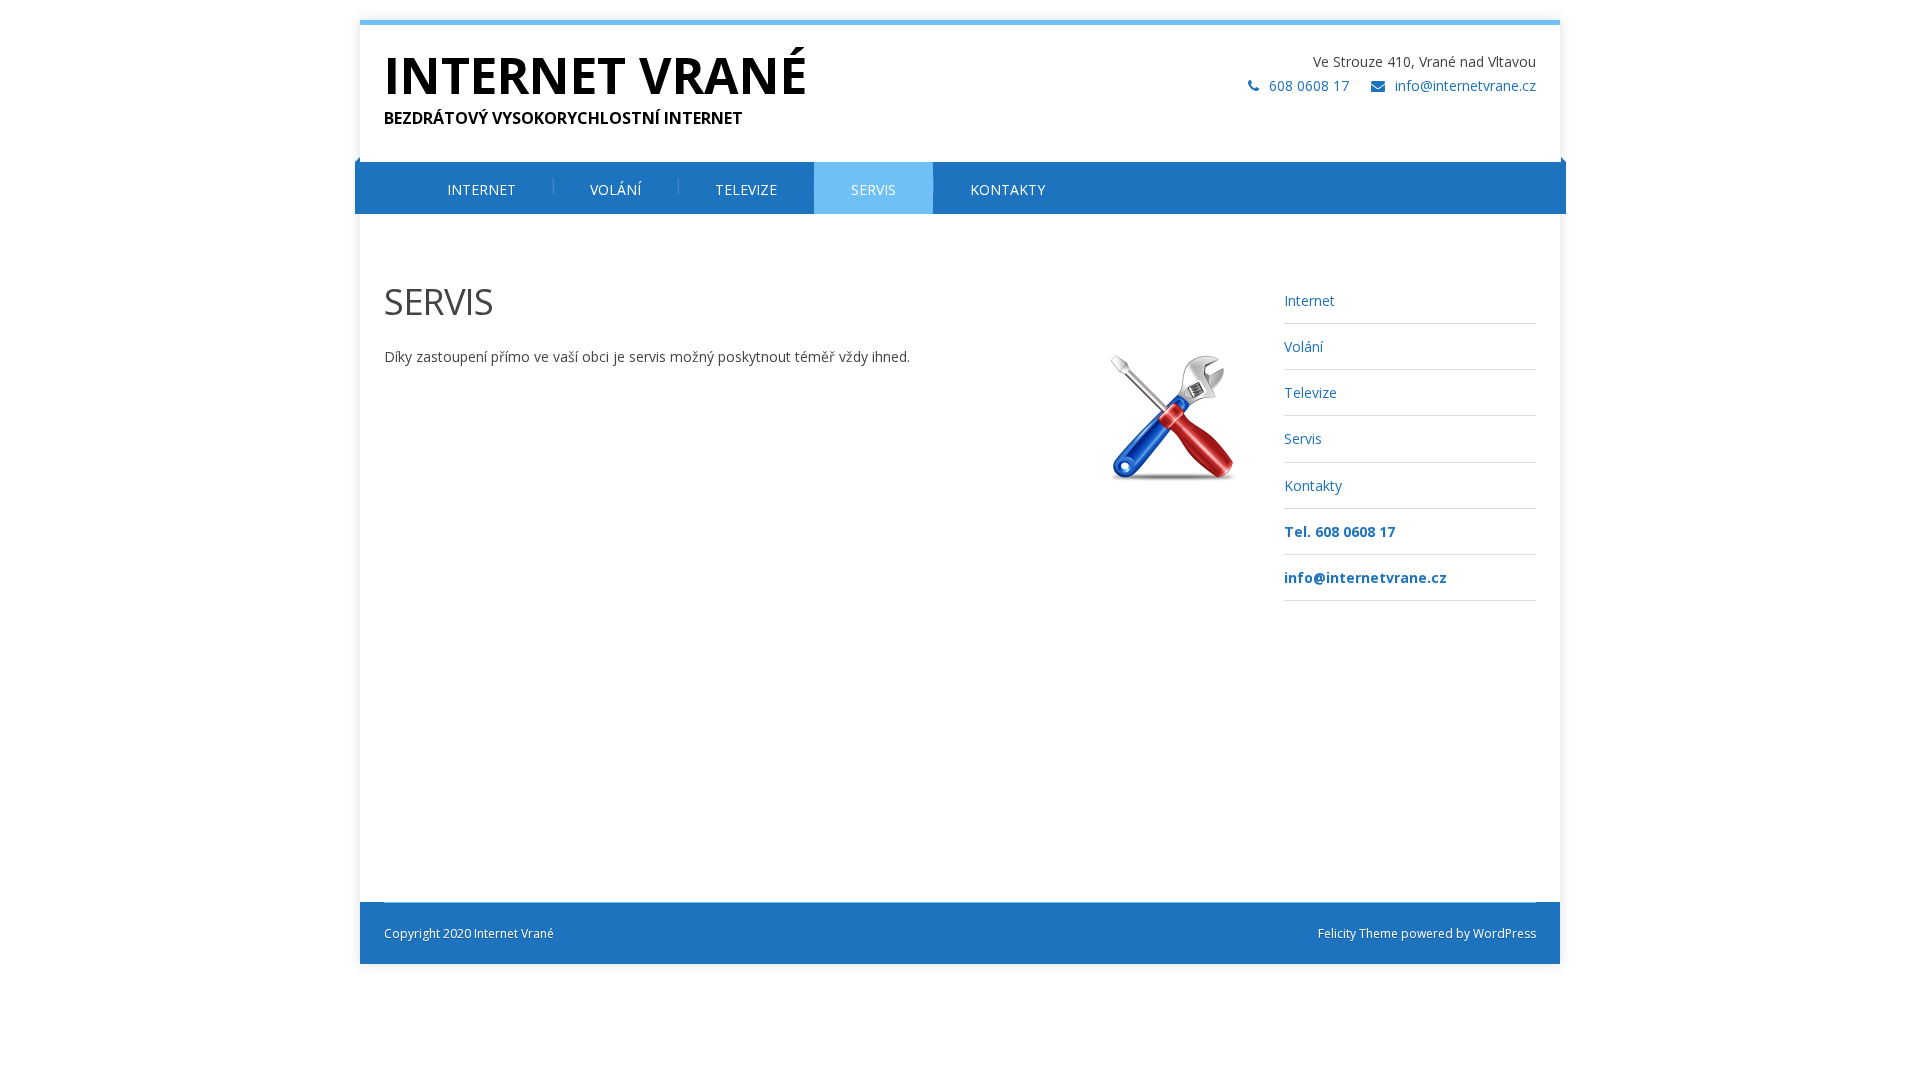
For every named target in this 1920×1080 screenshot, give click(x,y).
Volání (1303, 346)
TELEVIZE (746, 189)
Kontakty (1313, 485)
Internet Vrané (595, 75)
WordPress (1503, 933)
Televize (1310, 392)
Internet (1309, 300)
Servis (1303, 438)
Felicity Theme (1358, 933)
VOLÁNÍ (615, 189)
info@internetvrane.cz (1465, 85)
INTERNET (481, 189)
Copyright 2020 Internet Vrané (469, 933)
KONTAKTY (1007, 189)
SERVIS (873, 189)
